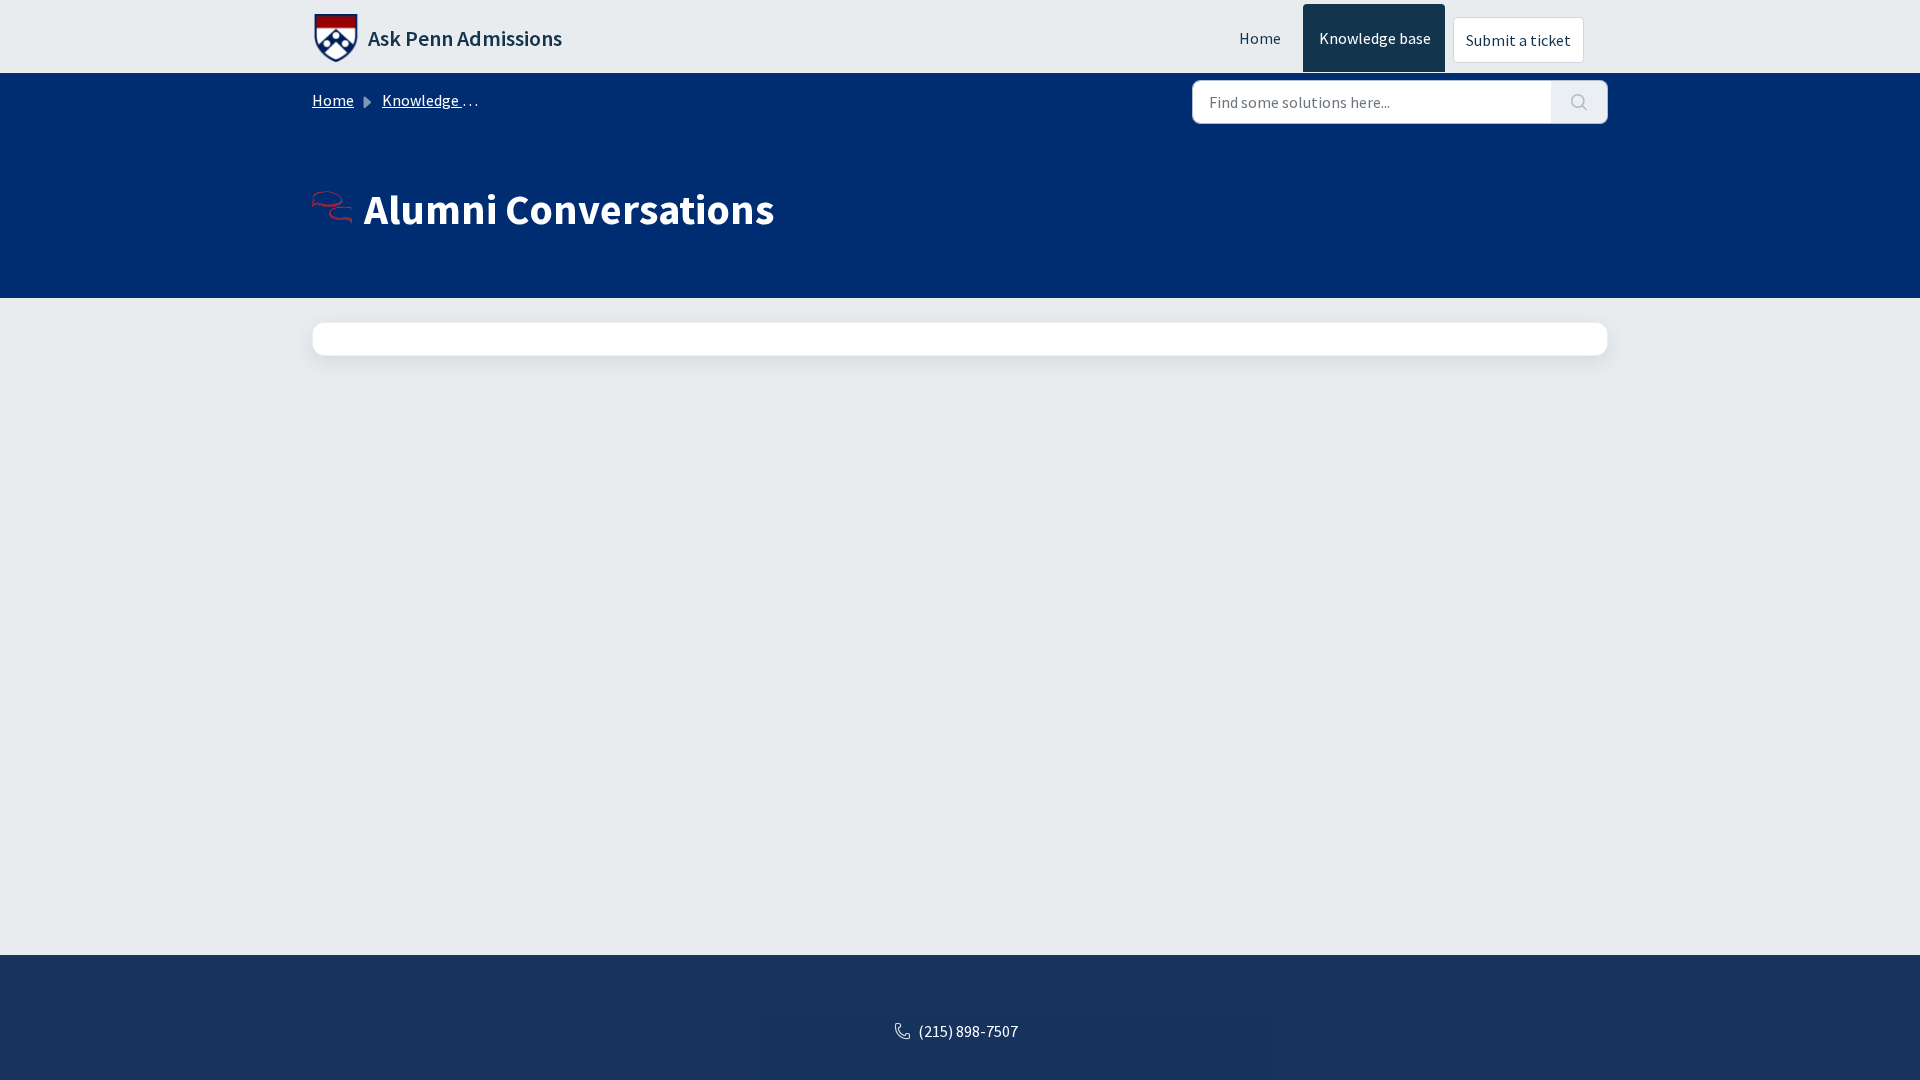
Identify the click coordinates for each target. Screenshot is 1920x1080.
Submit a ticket (1518, 40)
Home (1260, 38)
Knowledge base (1375, 38)
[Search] (1579, 102)
